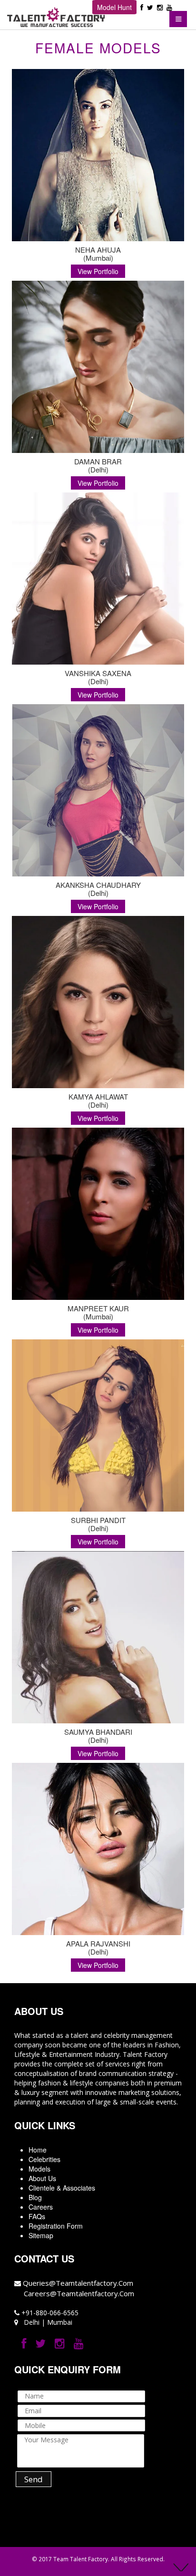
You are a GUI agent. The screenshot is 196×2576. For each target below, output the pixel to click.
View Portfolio (98, 271)
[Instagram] (160, 7)
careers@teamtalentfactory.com (79, 2293)
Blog (35, 2197)
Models (39, 2169)
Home (38, 2150)
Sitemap (41, 2235)
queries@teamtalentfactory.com (78, 2283)
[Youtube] (169, 7)
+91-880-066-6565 (49, 2313)
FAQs (37, 2216)
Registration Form (56, 2226)
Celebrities (44, 2159)
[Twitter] (150, 7)
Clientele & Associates (62, 2188)
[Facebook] (142, 7)
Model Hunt (114, 7)
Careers (41, 2207)
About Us (42, 2178)
